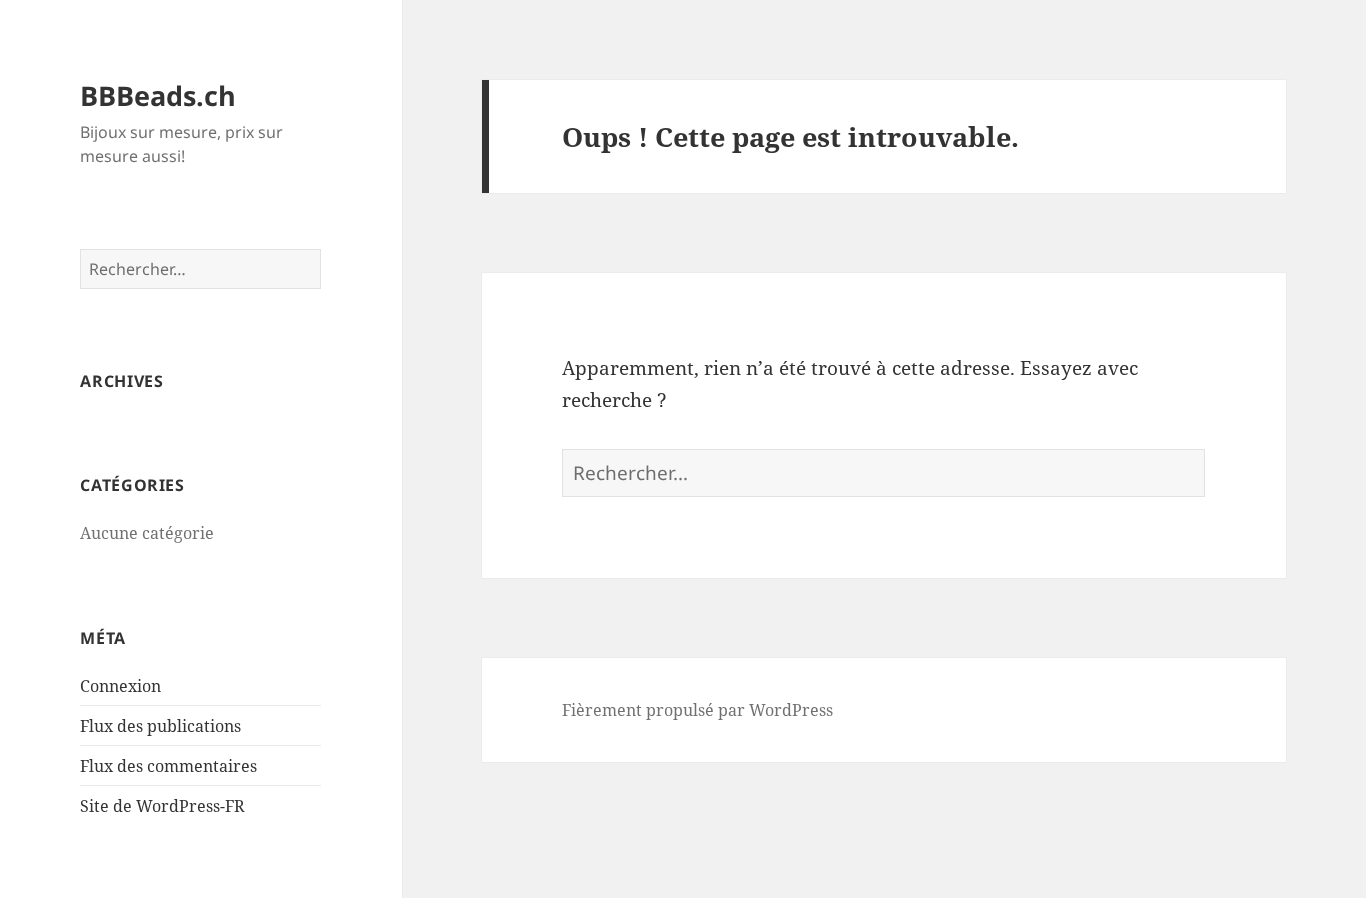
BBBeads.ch (158, 95)
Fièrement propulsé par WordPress (697, 710)
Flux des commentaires (168, 766)
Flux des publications (160, 726)
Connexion (120, 686)
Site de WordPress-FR (162, 806)
